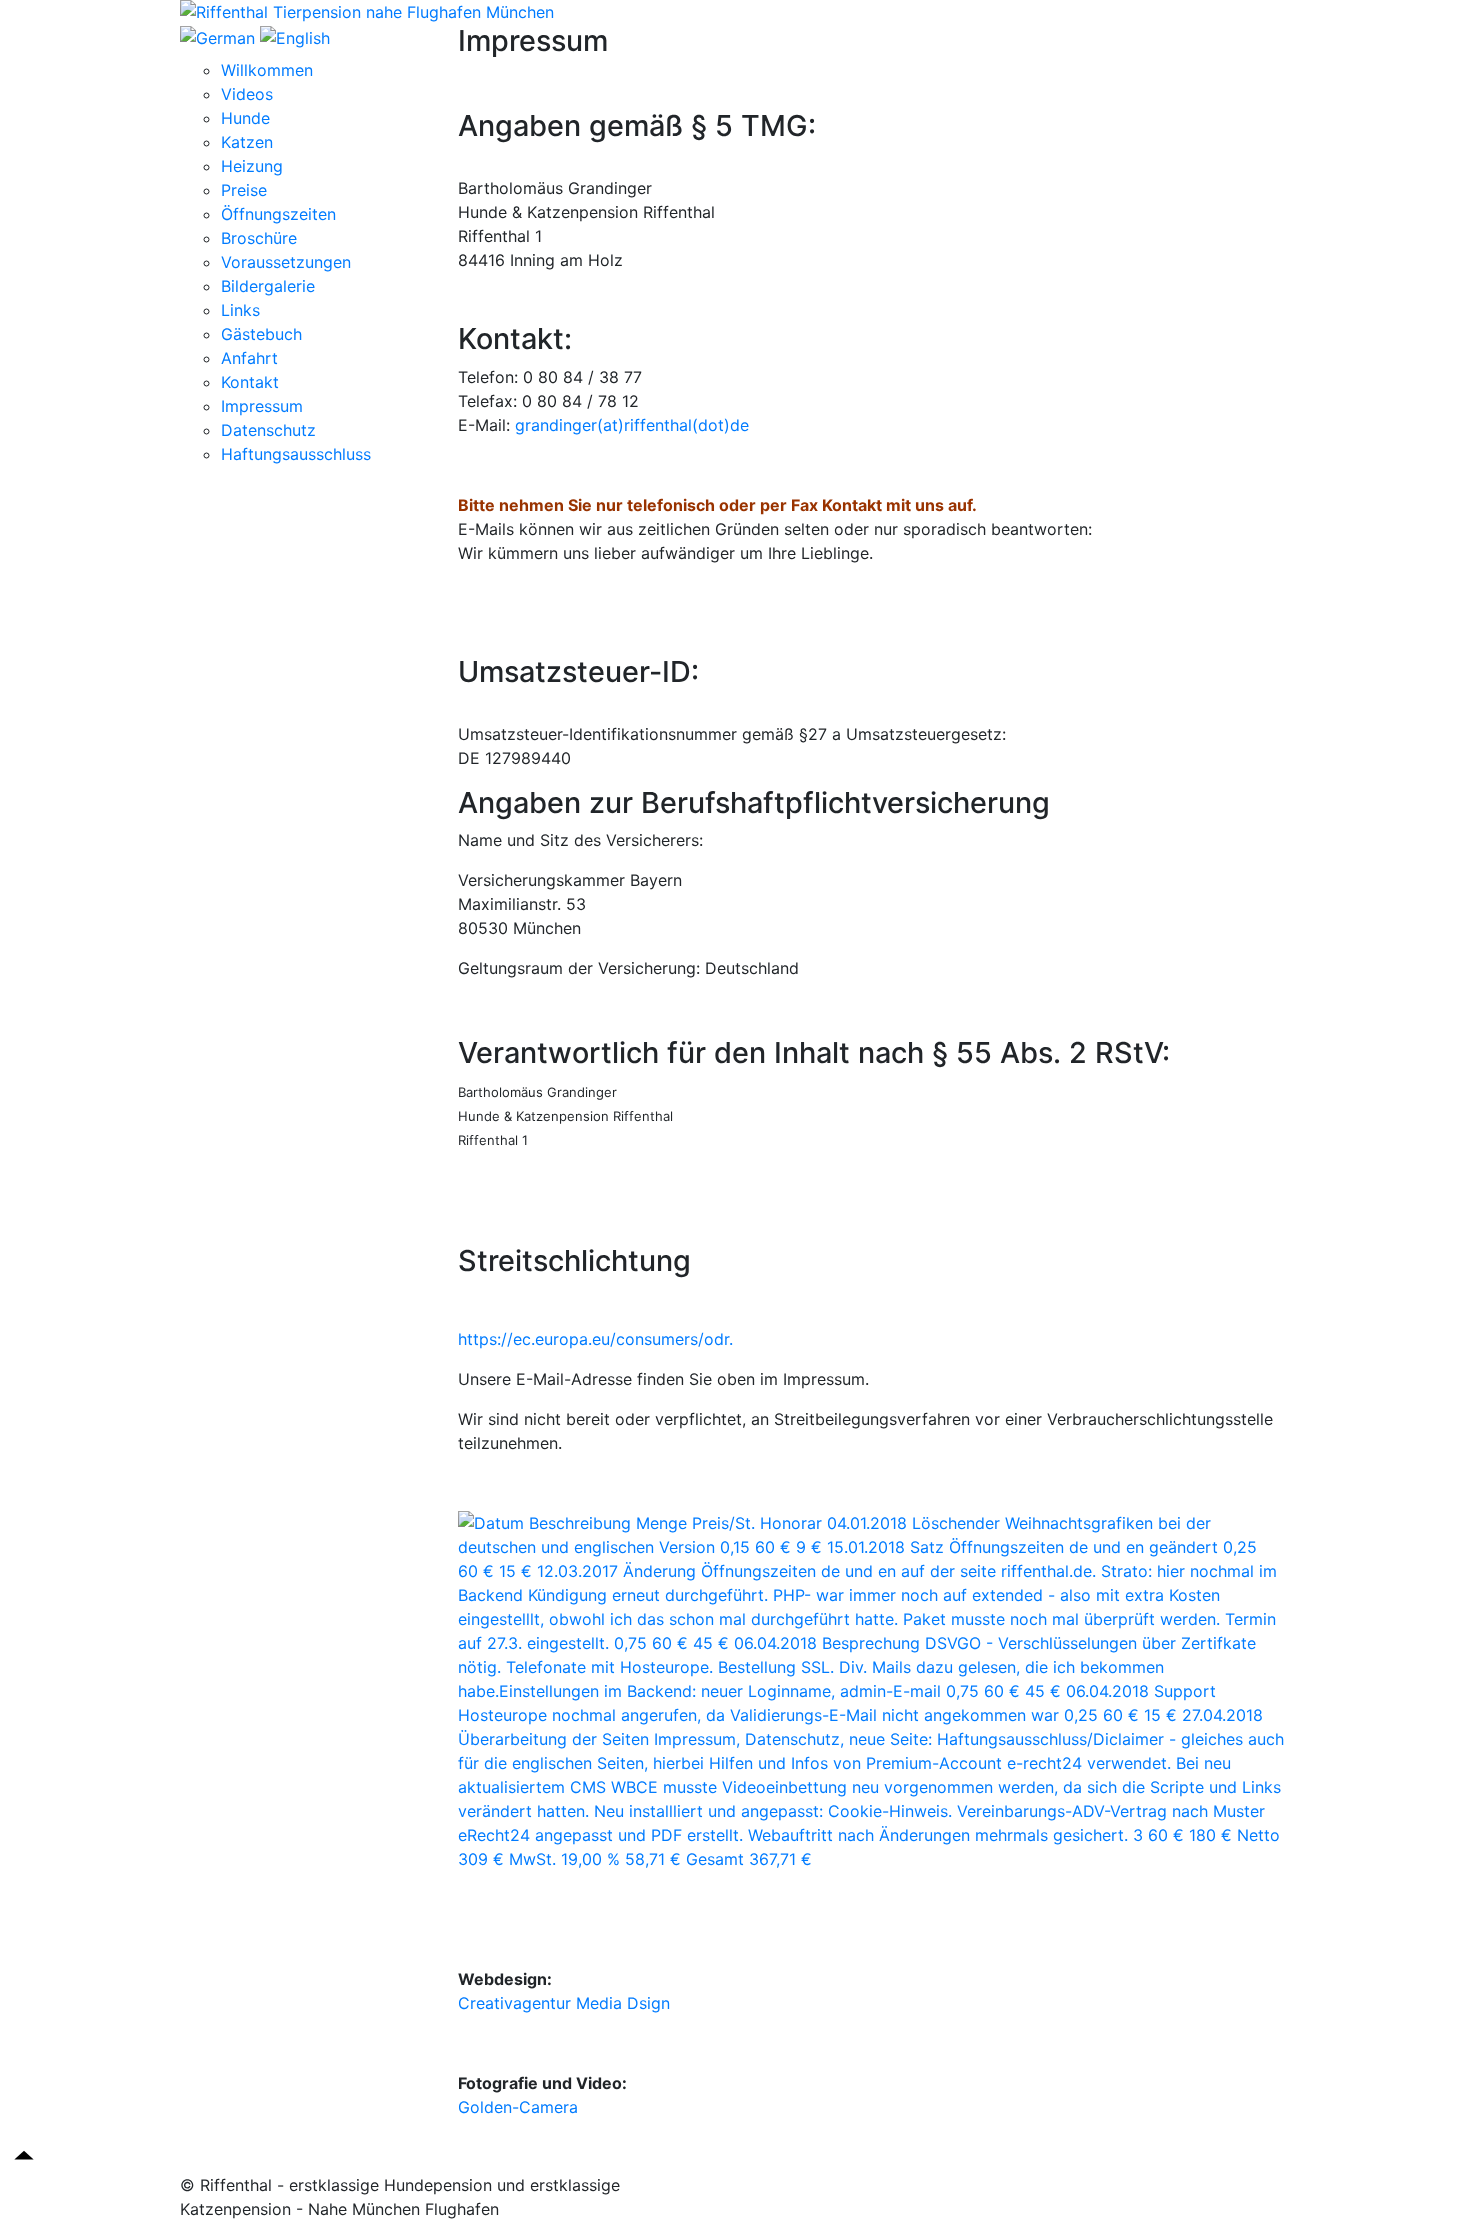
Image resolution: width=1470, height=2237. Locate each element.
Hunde (245, 118)
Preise (244, 190)
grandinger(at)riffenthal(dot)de (632, 425)
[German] (220, 36)
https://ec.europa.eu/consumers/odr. (595, 1339)
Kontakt (250, 382)
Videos (247, 94)
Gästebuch (261, 334)
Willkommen (267, 70)
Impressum (262, 406)
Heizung (252, 166)
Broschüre (259, 238)
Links (240, 310)
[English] (295, 36)
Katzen (247, 142)
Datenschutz (268, 430)
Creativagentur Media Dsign (564, 2003)
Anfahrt (249, 358)
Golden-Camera (518, 2107)
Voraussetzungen (286, 262)
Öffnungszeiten (278, 214)
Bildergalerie (268, 286)
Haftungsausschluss (296, 454)
